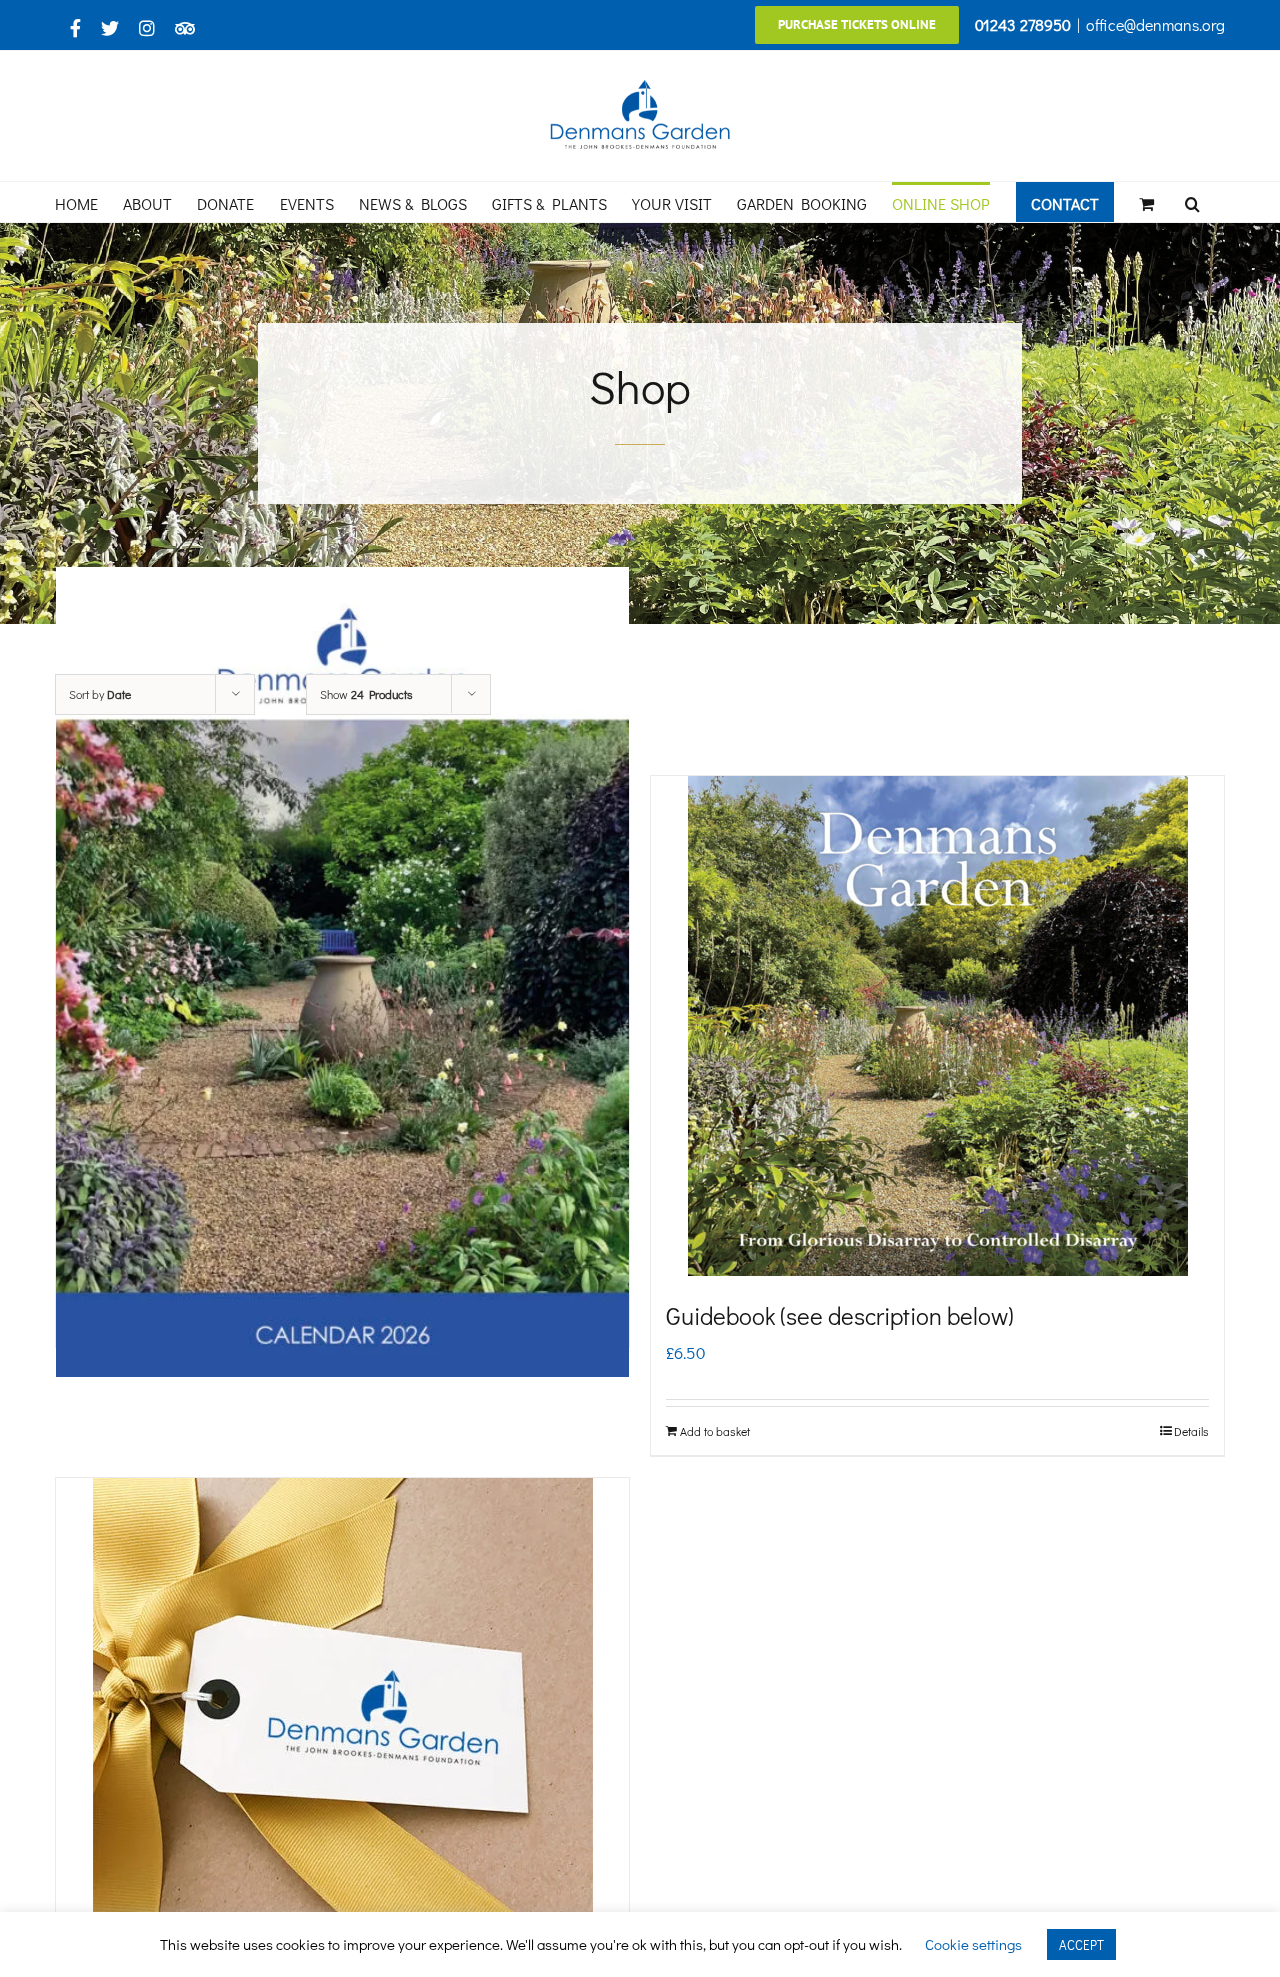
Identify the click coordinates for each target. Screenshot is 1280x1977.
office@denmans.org (1155, 24)
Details (1191, 1431)
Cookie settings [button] (973, 1944)
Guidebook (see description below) (840, 1315)
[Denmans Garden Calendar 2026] (342, 971)
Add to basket (715, 1431)
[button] (1192, 202)
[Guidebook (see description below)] (937, 1026)
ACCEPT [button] (1081, 1944)
